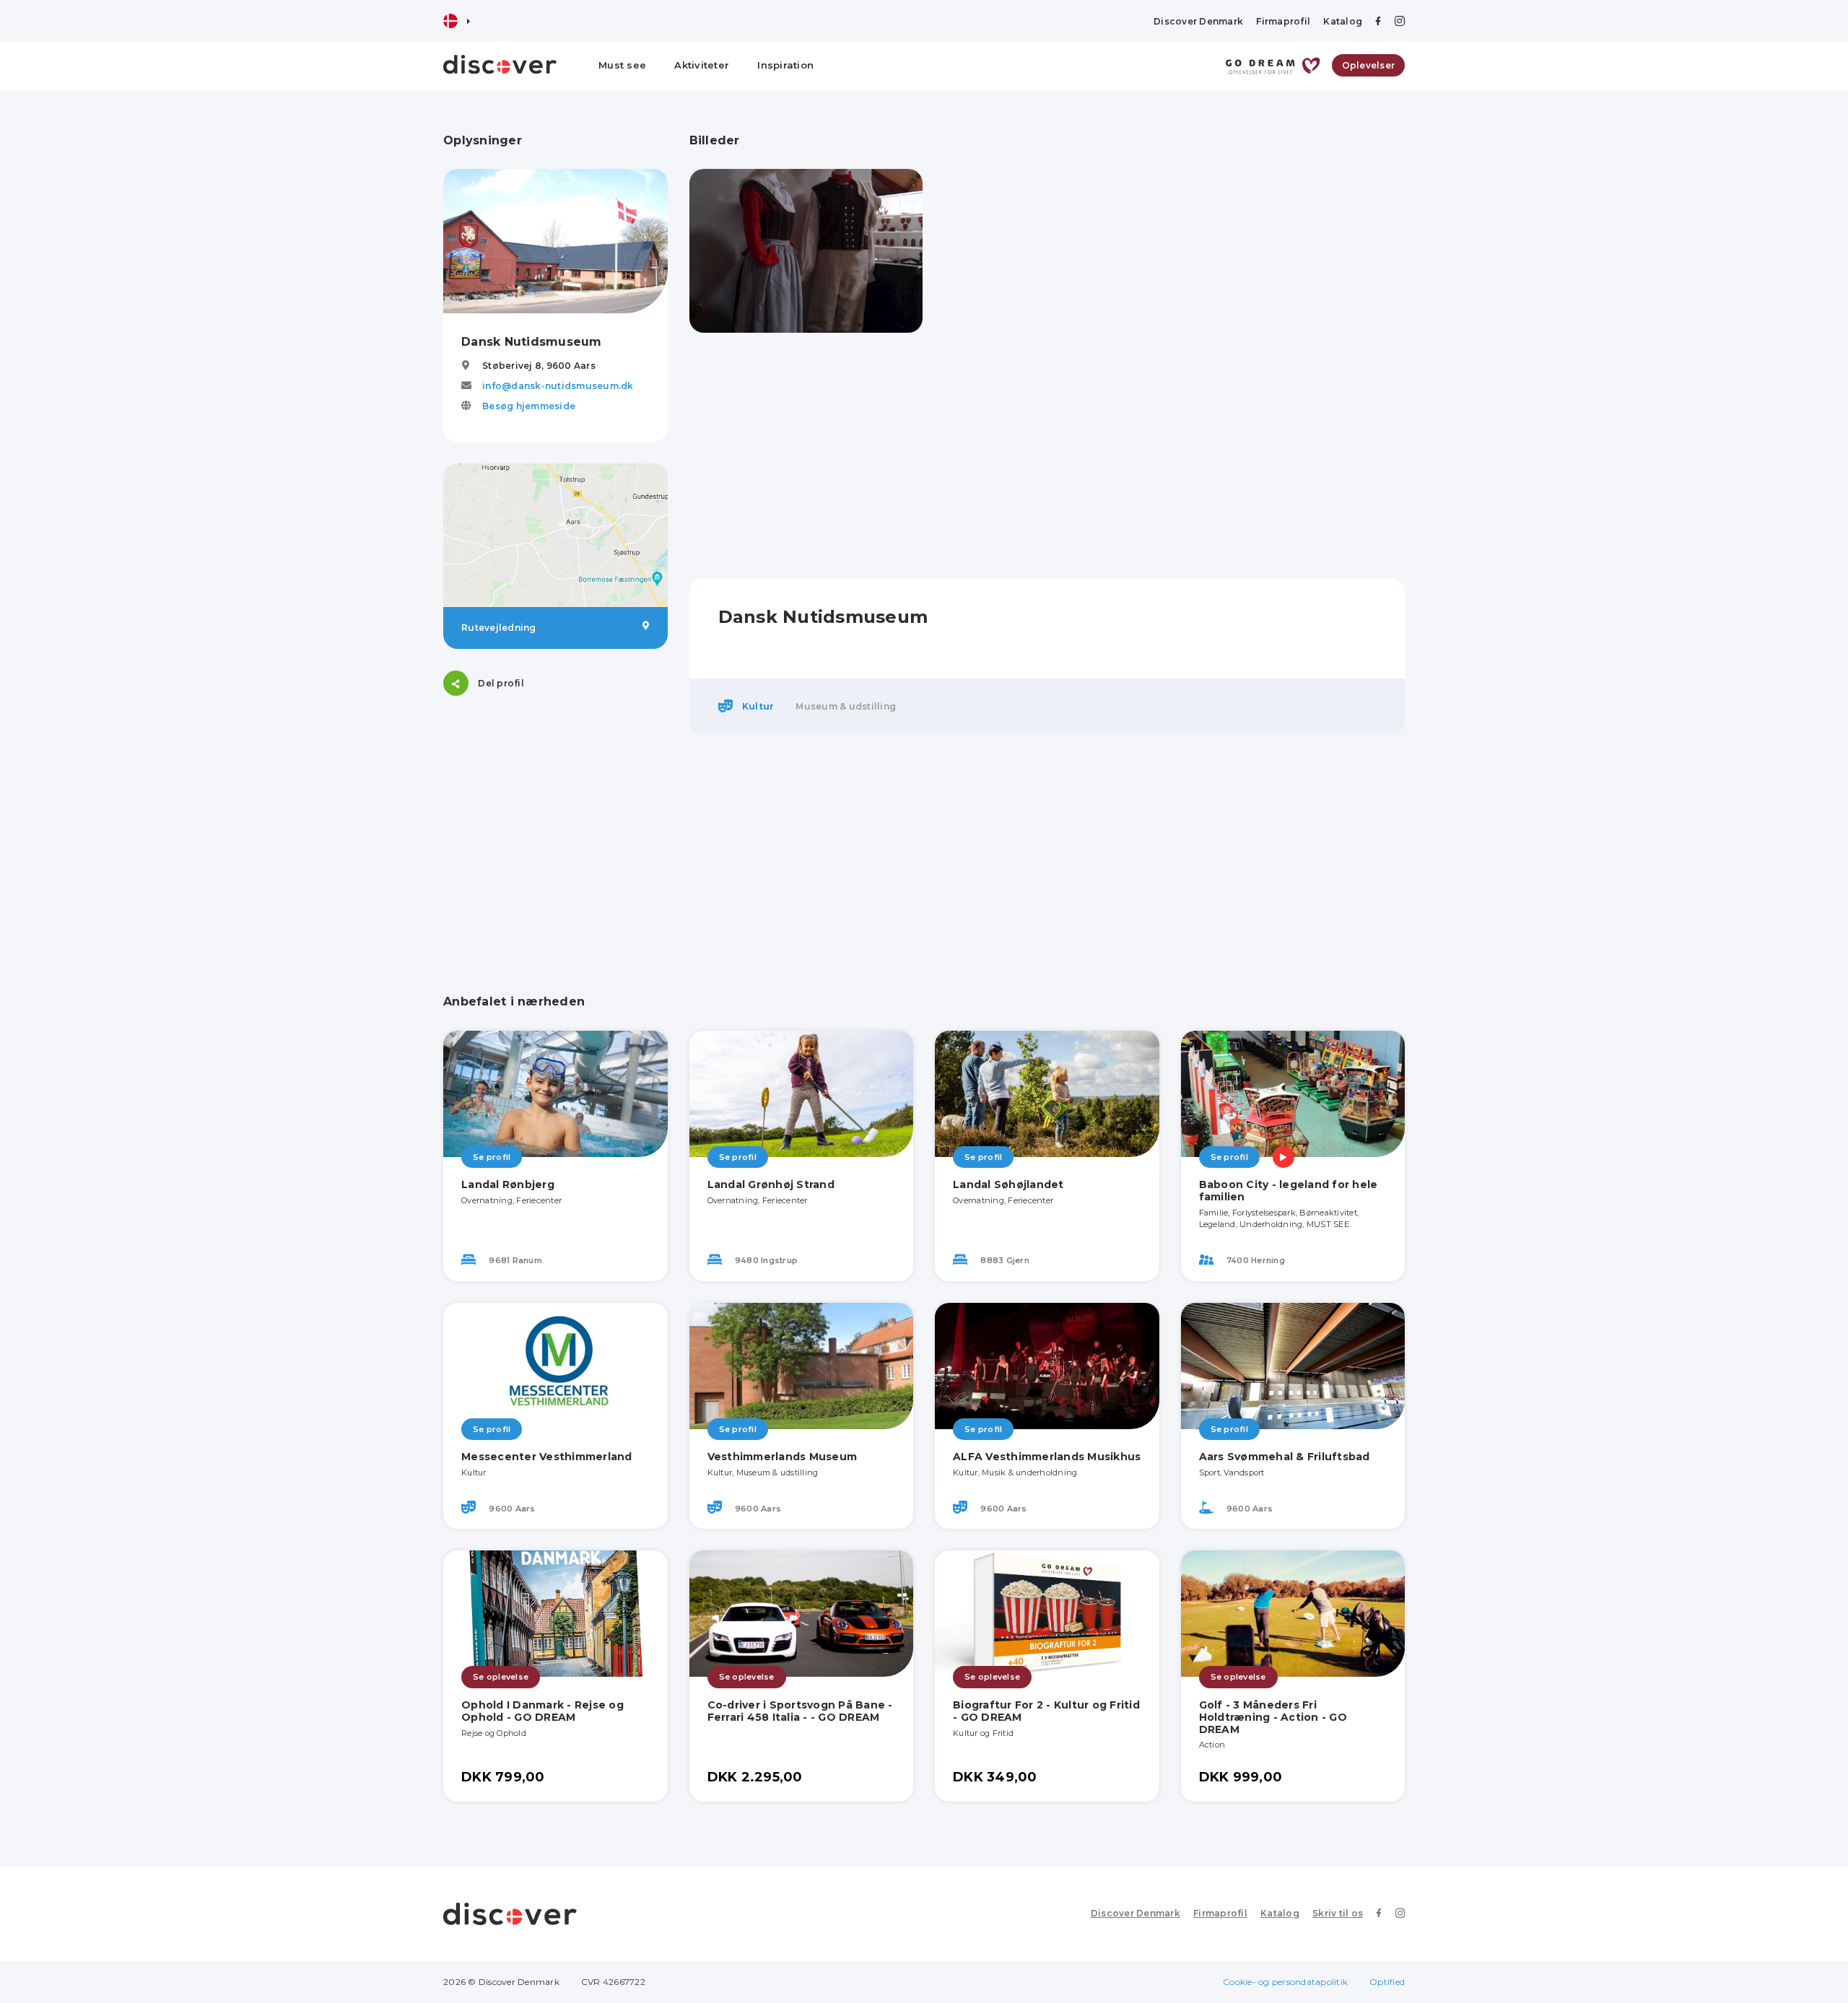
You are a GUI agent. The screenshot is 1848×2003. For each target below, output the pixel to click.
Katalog (1343, 21)
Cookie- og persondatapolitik (1285, 1982)
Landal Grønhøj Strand (771, 1184)
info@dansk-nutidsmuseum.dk (558, 386)
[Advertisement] (555, 808)
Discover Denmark (1198, 21)
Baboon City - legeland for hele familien (1289, 1191)
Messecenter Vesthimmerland (547, 1457)
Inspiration (785, 65)
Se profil (492, 1157)
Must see (622, 65)
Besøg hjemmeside (529, 406)
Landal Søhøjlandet (1008, 1184)
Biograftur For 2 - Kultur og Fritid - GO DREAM (1046, 1711)
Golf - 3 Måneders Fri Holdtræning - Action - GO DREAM (1273, 1717)
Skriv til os (1338, 1913)
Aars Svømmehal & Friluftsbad (1285, 1457)
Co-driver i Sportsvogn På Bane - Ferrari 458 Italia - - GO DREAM (800, 1711)
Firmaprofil (1283, 21)
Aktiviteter (702, 65)
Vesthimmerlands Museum (783, 1457)
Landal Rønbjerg (508, 1184)
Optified (1387, 1982)
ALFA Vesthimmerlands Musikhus (1047, 1457)
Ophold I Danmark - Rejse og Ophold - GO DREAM (542, 1711)
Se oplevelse (501, 1677)
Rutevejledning (499, 628)
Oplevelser (1369, 65)
